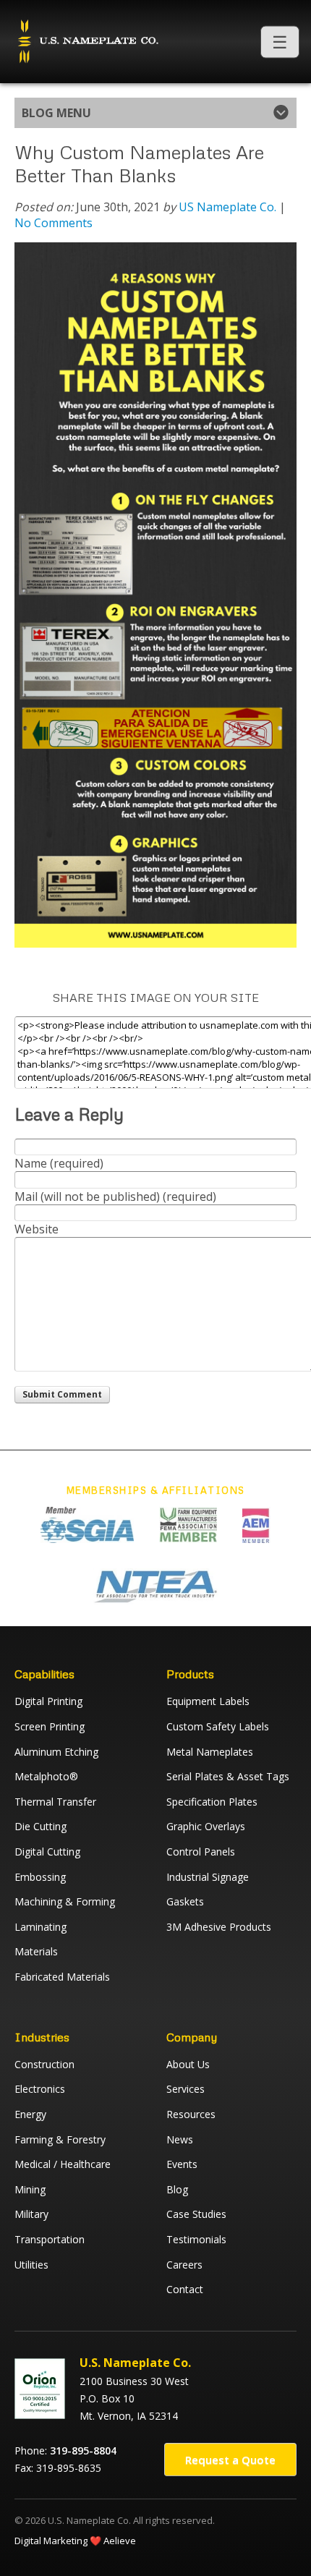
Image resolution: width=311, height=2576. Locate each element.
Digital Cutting (47, 1852)
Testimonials (196, 2239)
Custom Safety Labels (218, 1726)
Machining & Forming (65, 1901)
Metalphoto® (46, 1776)
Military (31, 2214)
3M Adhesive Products (219, 1927)
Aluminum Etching (56, 1752)
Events (182, 2164)
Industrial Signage (208, 1877)
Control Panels (201, 1852)
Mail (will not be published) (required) (115, 1196)
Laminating (41, 1927)
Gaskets (185, 1901)
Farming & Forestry (60, 2139)
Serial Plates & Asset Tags (228, 1776)
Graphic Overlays (206, 1826)
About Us (188, 2064)
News (180, 2139)
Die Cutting (41, 1826)
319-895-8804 (83, 2450)
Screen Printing (50, 1726)
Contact (185, 2289)
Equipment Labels (208, 1701)
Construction (44, 2064)
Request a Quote (230, 2460)
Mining (30, 2189)
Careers (184, 2265)
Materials (36, 1951)
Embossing (40, 1877)
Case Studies (196, 2214)
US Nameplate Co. (227, 207)
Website (37, 1229)
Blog (177, 2189)
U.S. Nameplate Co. (87, 42)
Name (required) (59, 1163)
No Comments (54, 223)
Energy (30, 2114)
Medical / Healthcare (63, 2164)
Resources (191, 2114)
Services (186, 2089)
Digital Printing (48, 1701)
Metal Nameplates (210, 1752)
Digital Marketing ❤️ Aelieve (75, 2541)
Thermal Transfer (55, 1802)
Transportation (50, 2239)
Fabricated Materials (62, 1977)
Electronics (40, 2089)
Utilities (31, 2265)
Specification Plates (212, 1802)
